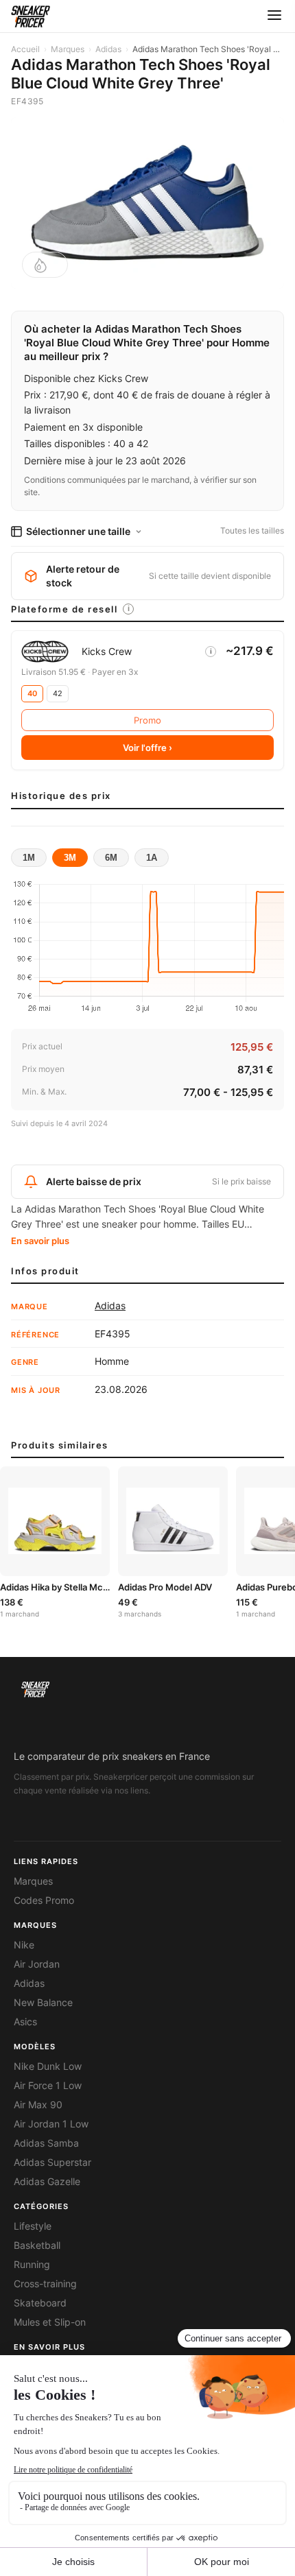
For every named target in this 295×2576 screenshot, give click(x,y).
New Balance (43, 2003)
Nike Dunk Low (48, 2066)
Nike (24, 1945)
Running (32, 2265)
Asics (25, 2022)
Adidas (108, 49)
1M (29, 858)
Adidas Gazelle (47, 2182)
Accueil (25, 49)
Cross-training (45, 2284)
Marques (68, 49)
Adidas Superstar (52, 2162)
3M (70, 858)
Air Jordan (37, 1964)
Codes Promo (44, 1900)
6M (111, 858)
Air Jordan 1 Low (51, 2124)
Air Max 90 (38, 2105)
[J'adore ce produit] (45, 265)
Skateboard (40, 2303)
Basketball (37, 2245)
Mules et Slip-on (50, 2322)
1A (152, 858)
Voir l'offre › (147, 748)
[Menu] (274, 16)
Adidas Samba (46, 2143)
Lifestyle (33, 2226)
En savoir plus (40, 1241)
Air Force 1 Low (48, 2086)
